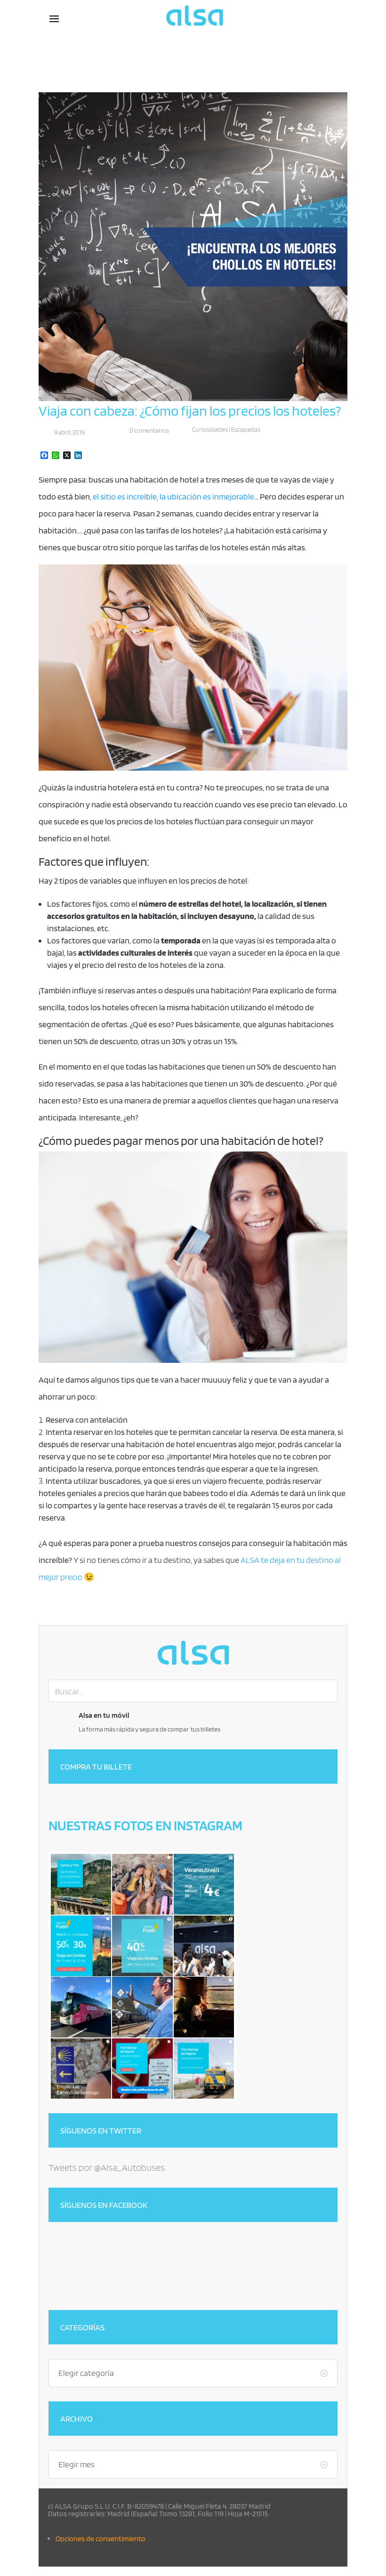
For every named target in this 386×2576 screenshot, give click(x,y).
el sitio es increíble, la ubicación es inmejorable (173, 496)
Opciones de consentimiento (101, 2539)
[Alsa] (193, 1653)
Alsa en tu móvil (104, 1715)
